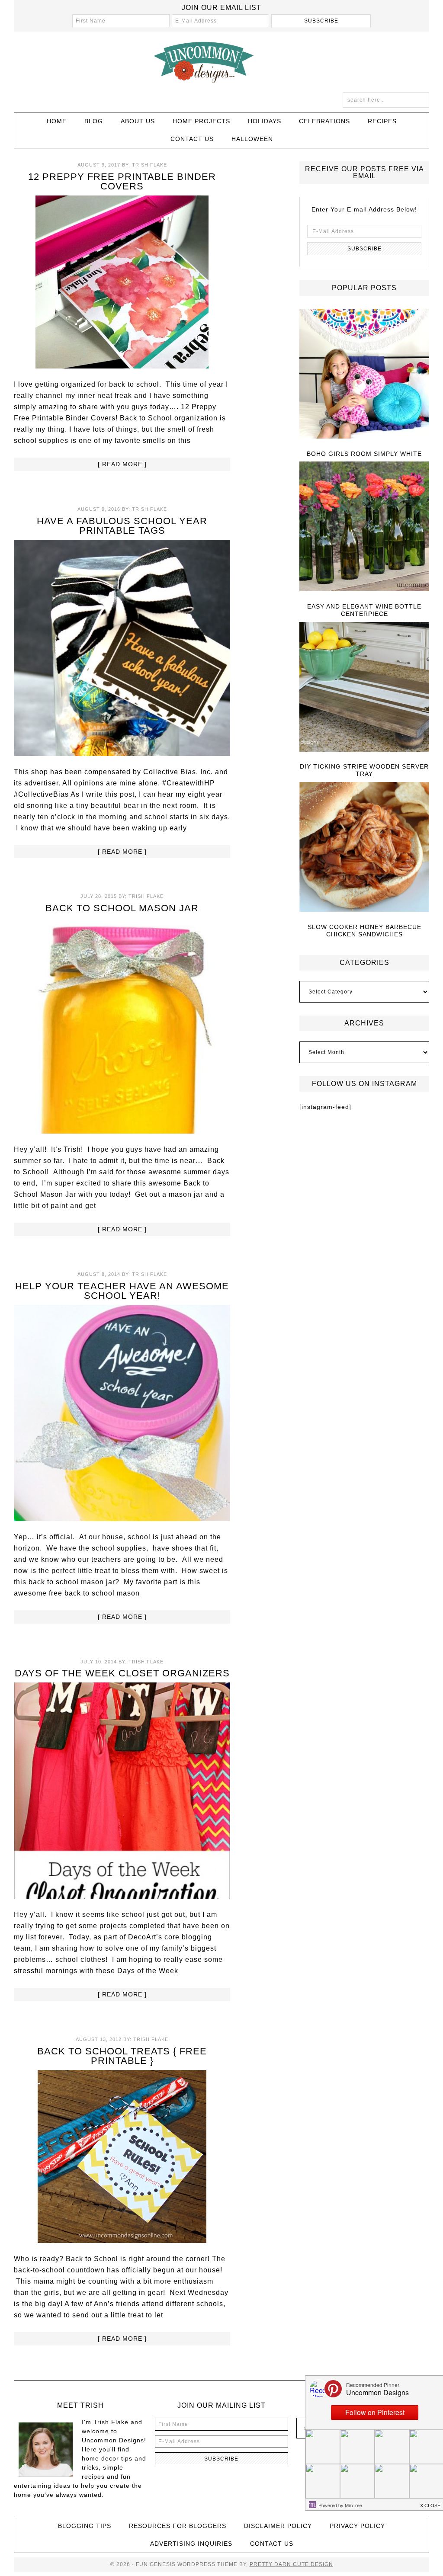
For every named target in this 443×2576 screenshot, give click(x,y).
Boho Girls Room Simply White (364, 454)
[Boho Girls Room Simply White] (364, 374)
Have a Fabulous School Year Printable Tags (122, 526)
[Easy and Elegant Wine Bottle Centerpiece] (364, 527)
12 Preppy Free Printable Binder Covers (122, 181)
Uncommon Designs (221, 62)
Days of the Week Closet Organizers (122, 1673)
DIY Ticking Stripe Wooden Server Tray (364, 770)
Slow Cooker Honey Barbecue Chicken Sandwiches (364, 931)
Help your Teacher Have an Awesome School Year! (122, 1291)
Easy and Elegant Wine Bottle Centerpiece (364, 610)
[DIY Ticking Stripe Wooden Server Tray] (364, 687)
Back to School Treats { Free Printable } (122, 2056)
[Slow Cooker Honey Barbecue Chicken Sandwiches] (364, 847)
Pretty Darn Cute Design (291, 2564)
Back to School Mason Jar (122, 908)
